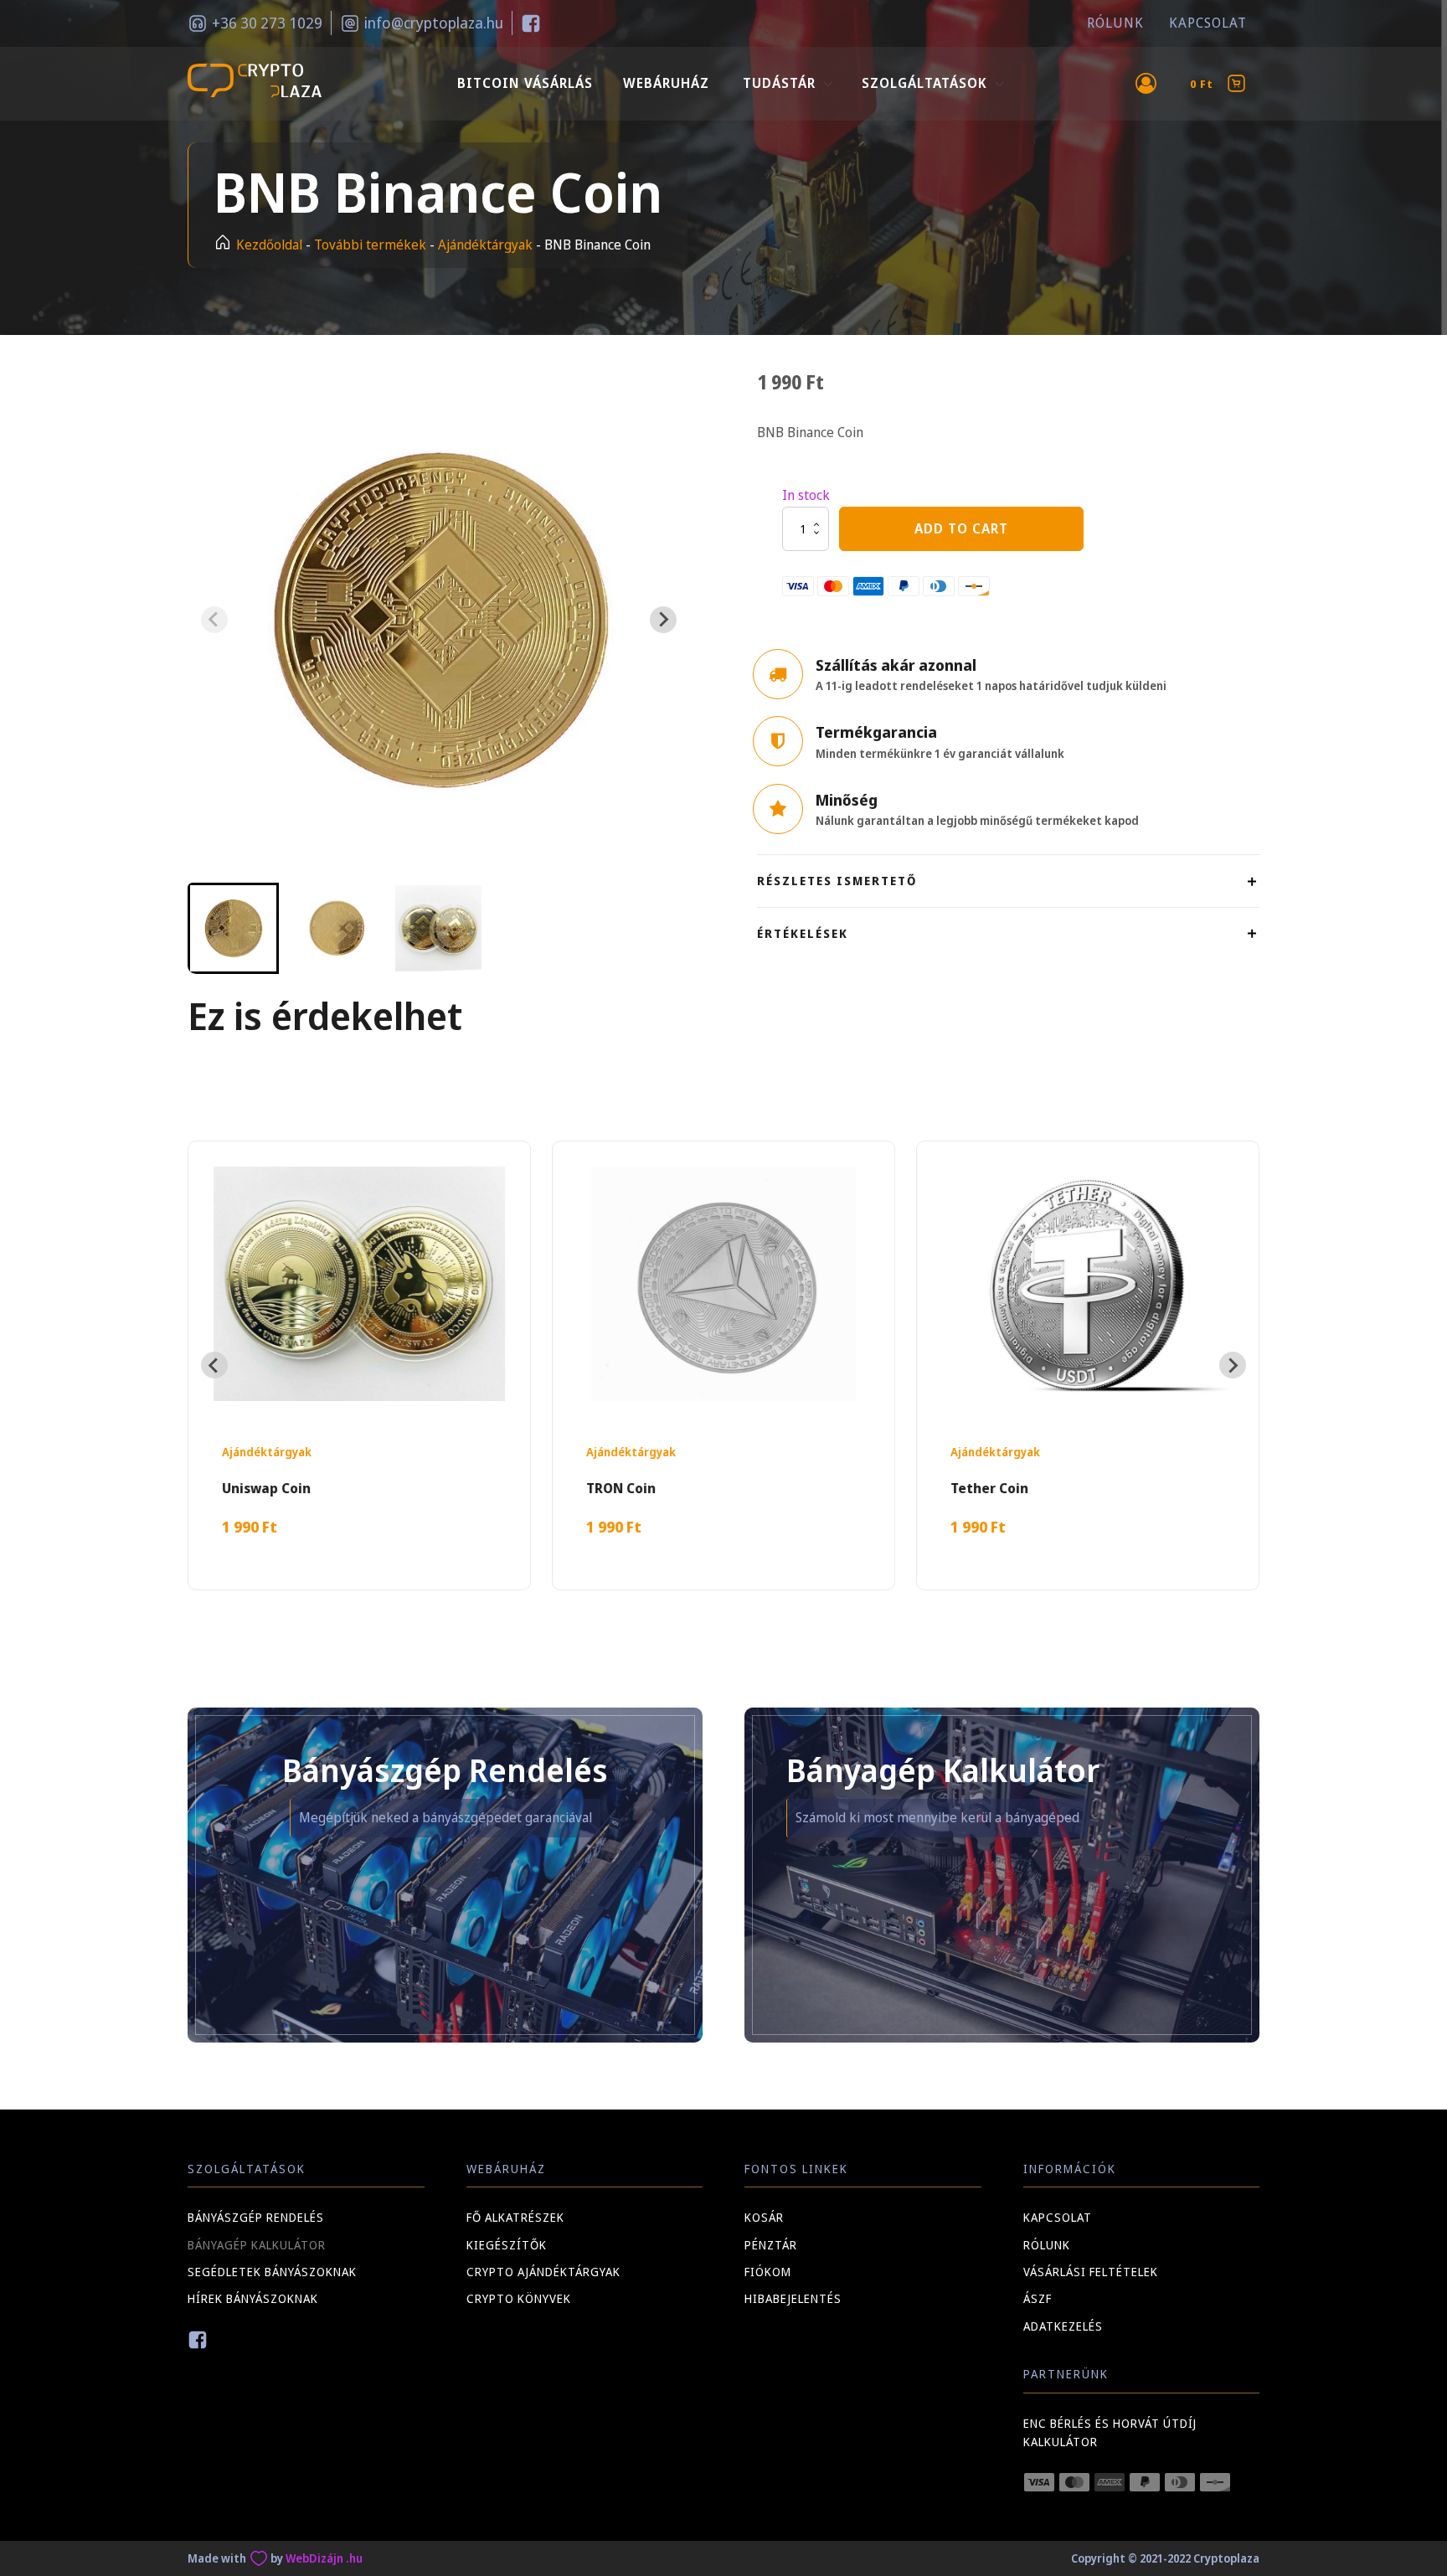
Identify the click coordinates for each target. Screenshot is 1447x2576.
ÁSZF (1038, 2298)
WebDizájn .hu (324, 2558)
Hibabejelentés (793, 2298)
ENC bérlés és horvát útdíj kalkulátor (1110, 2432)
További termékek (370, 245)
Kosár (764, 2217)
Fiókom (768, 2272)
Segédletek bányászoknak (272, 2272)
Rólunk (1115, 23)
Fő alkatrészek (515, 2217)
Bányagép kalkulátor (257, 2245)
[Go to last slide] (214, 1365)
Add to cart (961, 528)
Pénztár (771, 2245)
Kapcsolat (1208, 23)
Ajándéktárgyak (485, 245)
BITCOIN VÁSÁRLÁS (525, 83)
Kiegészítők (507, 2245)
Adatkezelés (1063, 2326)
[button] (233, 928)
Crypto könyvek (519, 2298)
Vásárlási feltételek (1091, 2272)
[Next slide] (663, 620)
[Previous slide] (214, 620)
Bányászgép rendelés (256, 2217)
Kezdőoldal (269, 245)
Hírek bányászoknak (253, 2298)
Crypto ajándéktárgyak (543, 2272)
